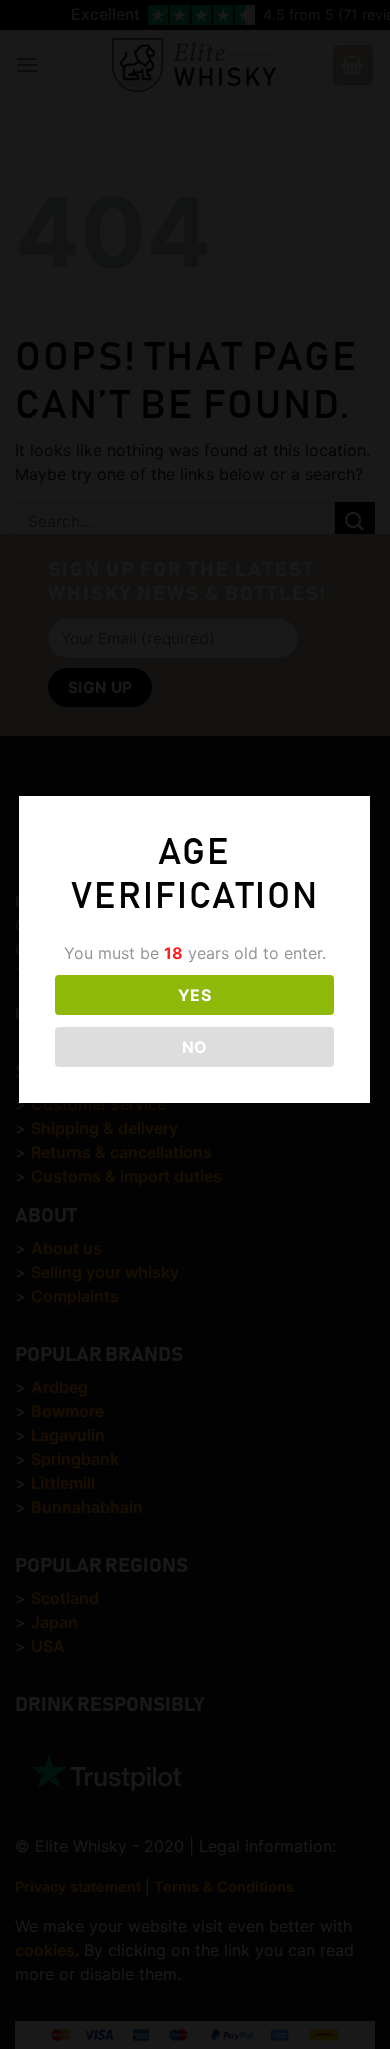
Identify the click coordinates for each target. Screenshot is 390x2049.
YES (194, 995)
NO (195, 1047)
